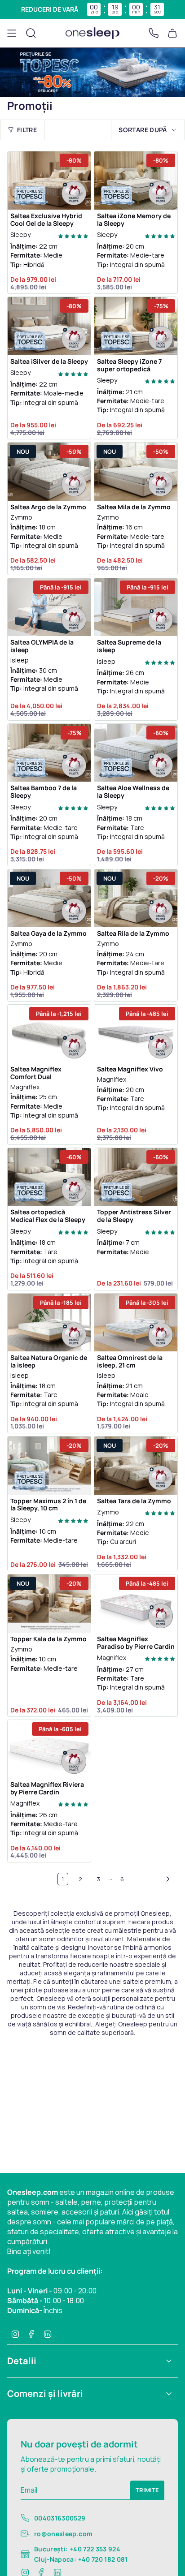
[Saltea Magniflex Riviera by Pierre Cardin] (49, 1749)
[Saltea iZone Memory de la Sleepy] (136, 181)
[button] (73, 235)
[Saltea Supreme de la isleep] (136, 607)
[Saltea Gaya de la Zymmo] (49, 899)
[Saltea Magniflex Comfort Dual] (49, 1034)
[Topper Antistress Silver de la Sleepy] (136, 1177)
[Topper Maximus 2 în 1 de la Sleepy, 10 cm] (49, 1466)
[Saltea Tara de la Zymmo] (136, 1466)
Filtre (27, 130)
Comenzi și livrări (45, 2393)
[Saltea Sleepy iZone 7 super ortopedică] (136, 326)
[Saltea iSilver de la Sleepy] (49, 326)
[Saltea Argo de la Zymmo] (49, 472)
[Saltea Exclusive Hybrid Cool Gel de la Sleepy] (49, 181)
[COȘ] (172, 33)
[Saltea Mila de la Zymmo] (136, 472)
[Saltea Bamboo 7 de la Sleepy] (49, 753)
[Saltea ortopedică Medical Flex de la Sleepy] (49, 1177)
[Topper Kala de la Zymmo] (49, 1604)
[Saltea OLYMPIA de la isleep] (49, 607)
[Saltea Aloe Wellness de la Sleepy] (136, 753)
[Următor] (153, 1879)
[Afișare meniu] (12, 33)
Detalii (22, 2361)
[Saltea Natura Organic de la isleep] (49, 1323)
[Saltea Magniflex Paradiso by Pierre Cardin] (136, 1604)
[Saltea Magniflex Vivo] (136, 1034)
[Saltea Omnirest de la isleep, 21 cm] (136, 1323)
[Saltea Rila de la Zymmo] (136, 899)
